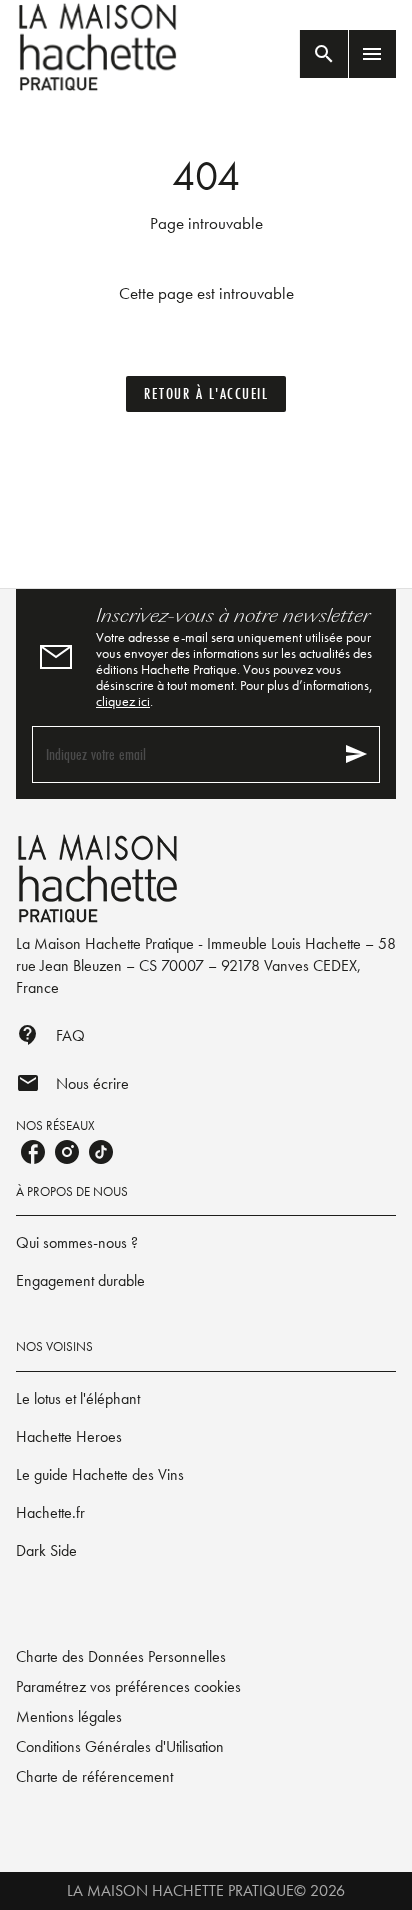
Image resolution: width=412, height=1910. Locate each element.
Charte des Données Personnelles (121, 1656)
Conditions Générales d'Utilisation (120, 1746)
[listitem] (33, 1152)
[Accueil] (100, 47)
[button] (206, 394)
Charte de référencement (94, 1776)
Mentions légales (69, 1716)
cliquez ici (123, 701)
